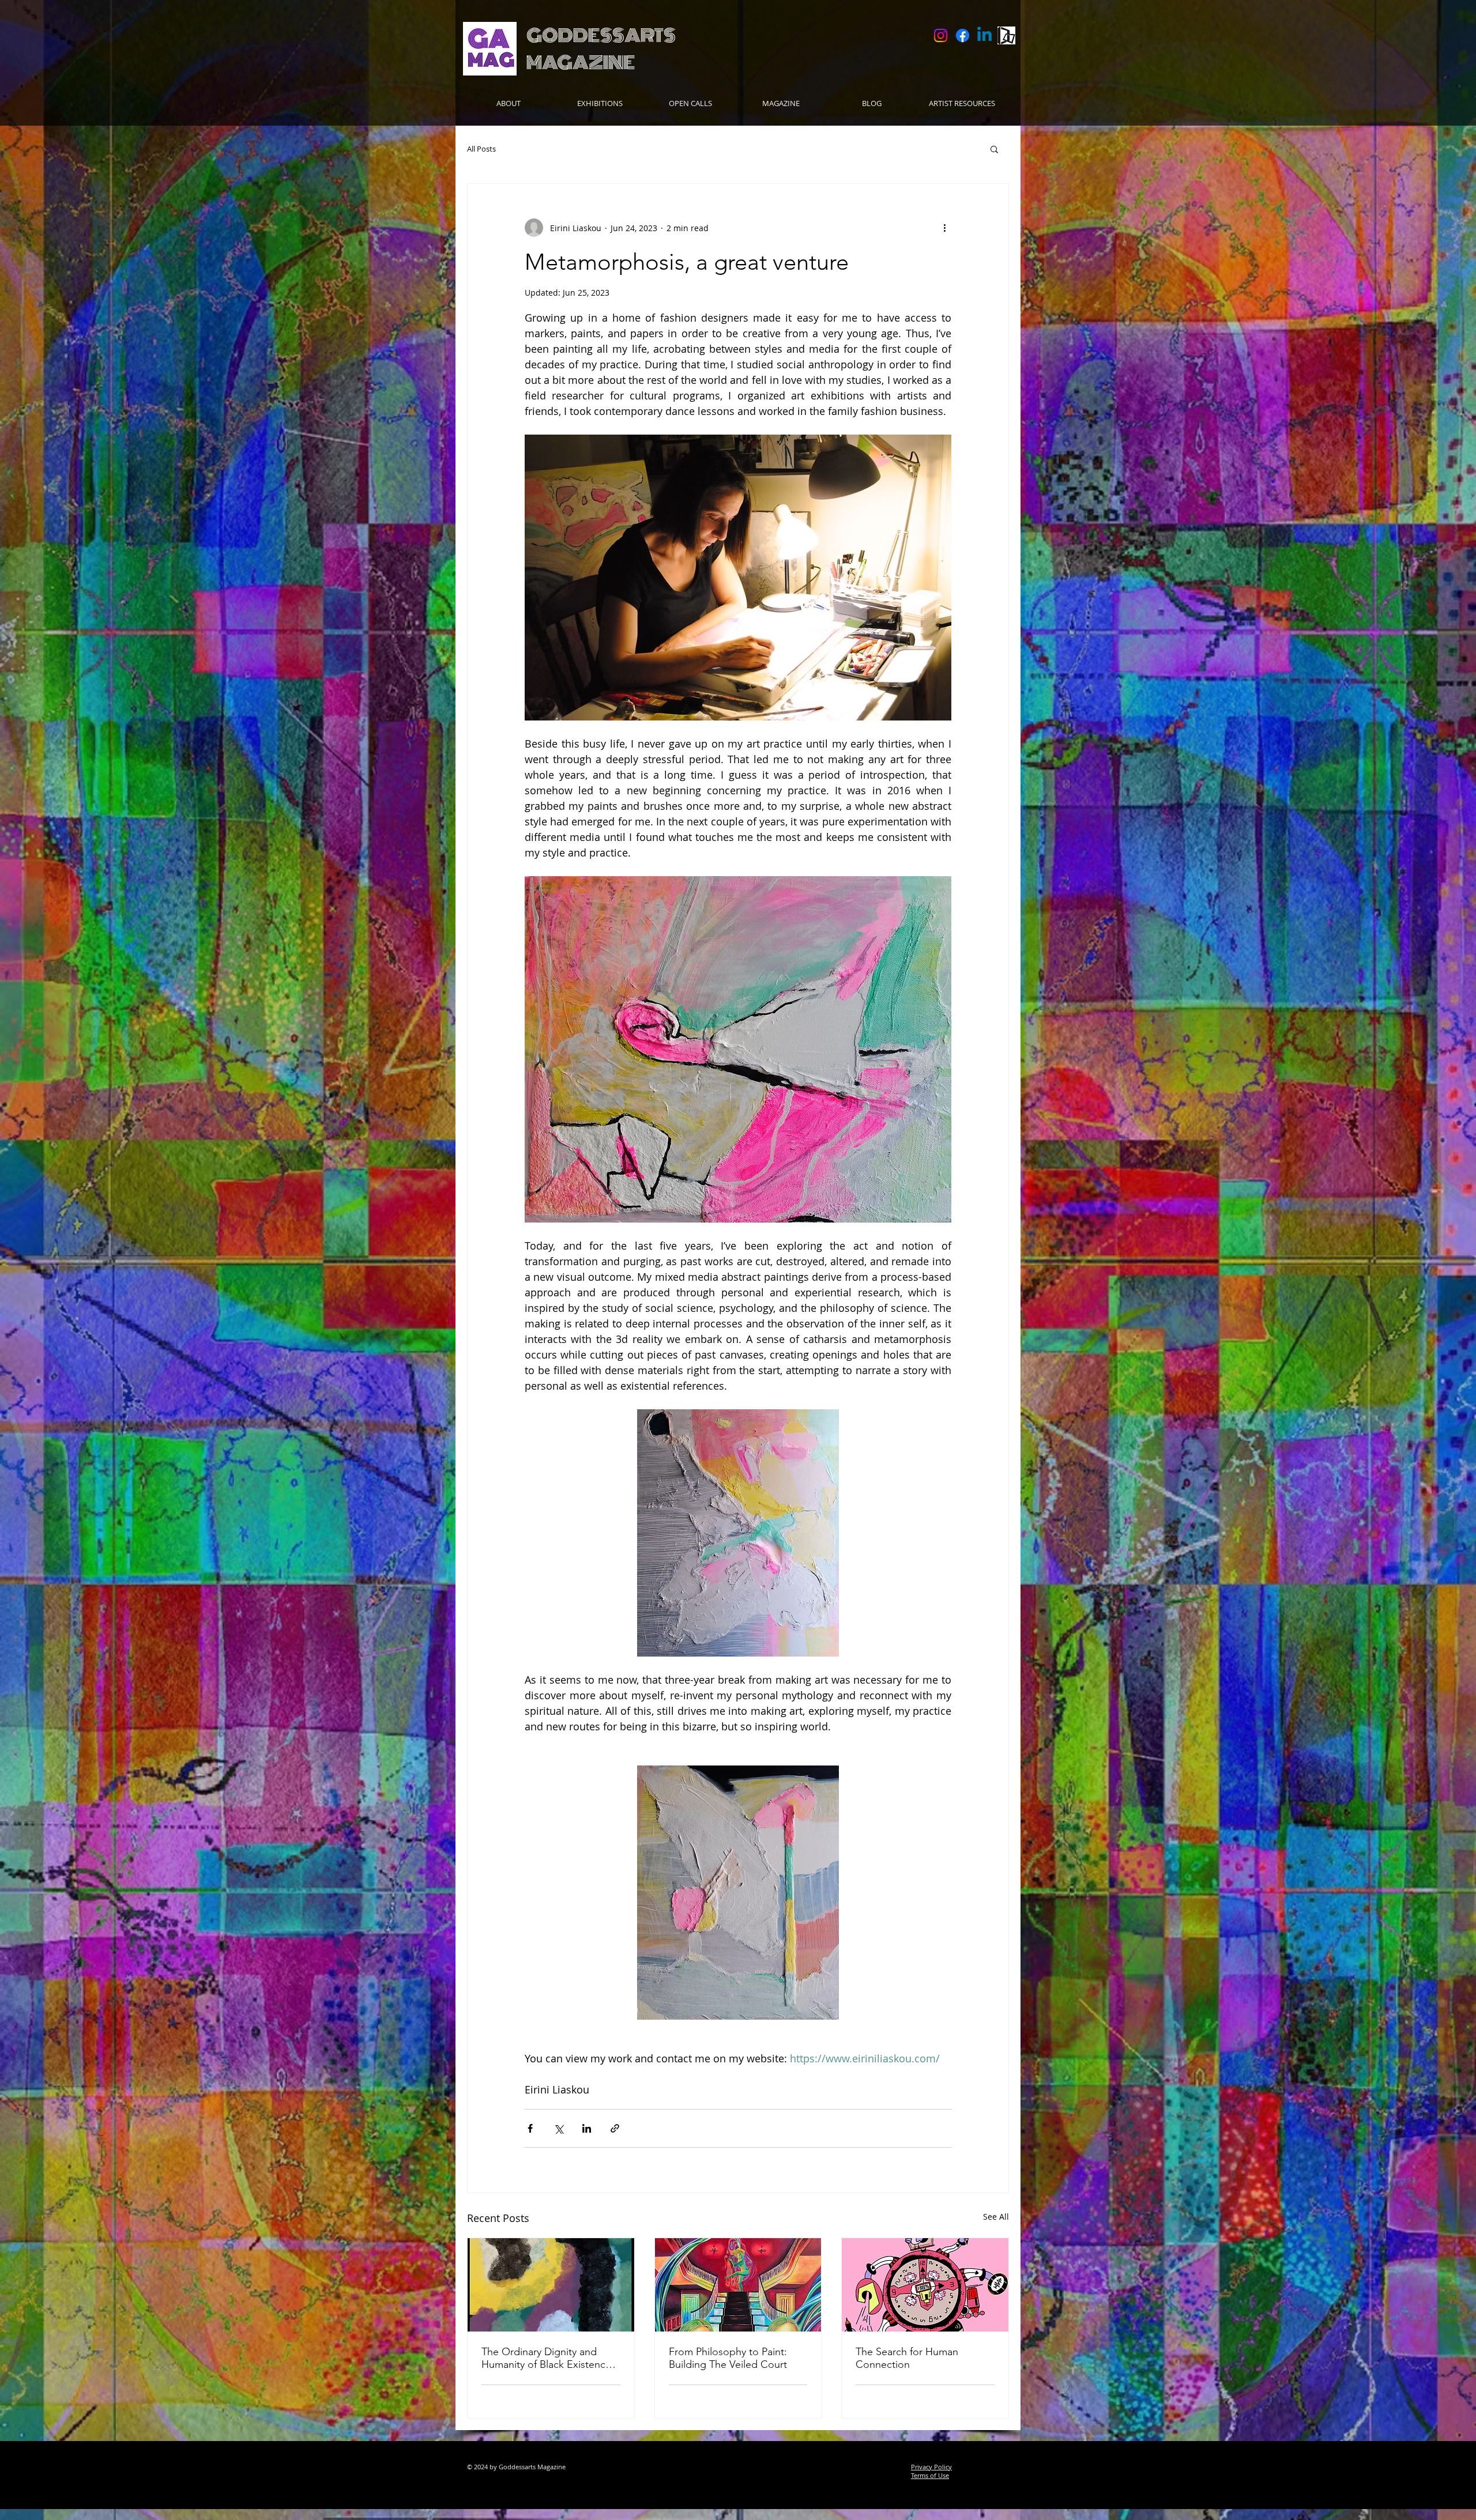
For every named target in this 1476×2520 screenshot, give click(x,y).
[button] (690, 103)
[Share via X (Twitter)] (558, 2128)
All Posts (481, 149)
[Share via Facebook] (530, 2128)
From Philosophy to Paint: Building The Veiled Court (728, 2358)
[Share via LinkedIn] (587, 2128)
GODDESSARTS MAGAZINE (601, 49)
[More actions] (944, 228)
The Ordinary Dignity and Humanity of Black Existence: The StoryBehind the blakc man (548, 2358)
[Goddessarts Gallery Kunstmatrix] (1006, 35)
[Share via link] (615, 2128)
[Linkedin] (984, 35)
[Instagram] (941, 35)
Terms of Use (930, 2475)
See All (996, 2217)
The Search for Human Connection (907, 2358)
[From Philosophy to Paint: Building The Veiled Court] (738, 2285)
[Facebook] (963, 35)
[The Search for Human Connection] (925, 2285)
